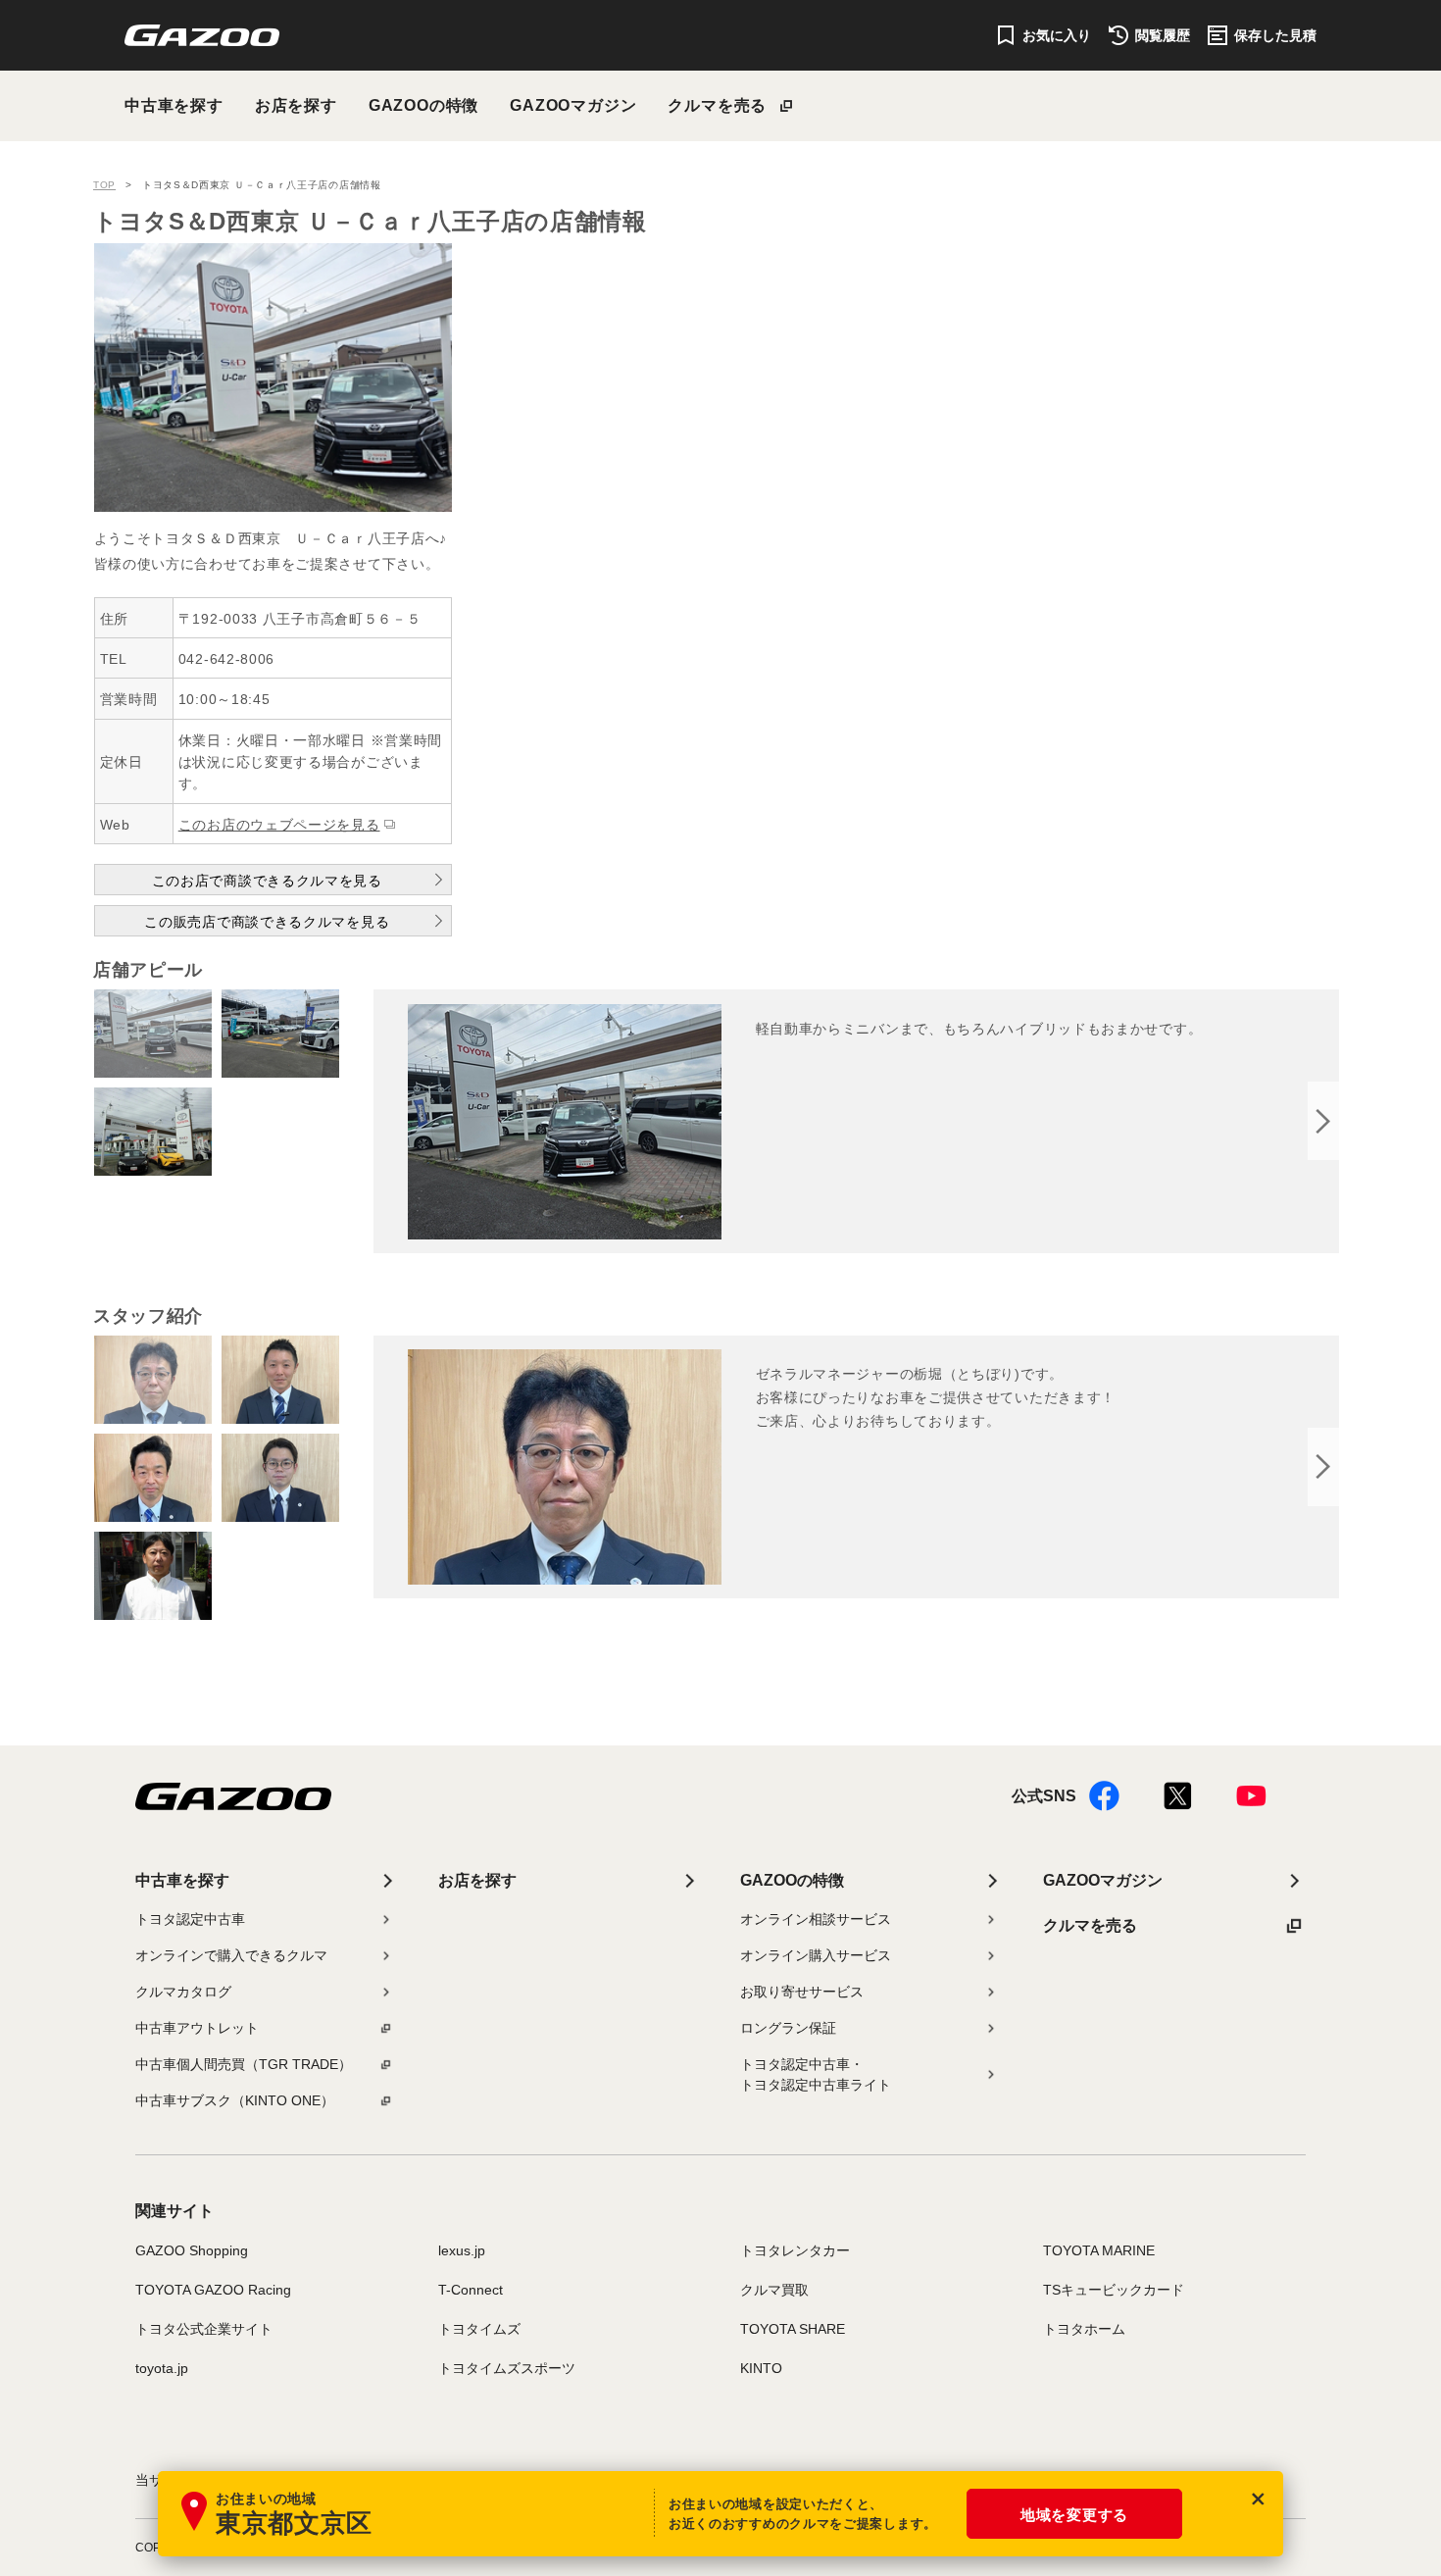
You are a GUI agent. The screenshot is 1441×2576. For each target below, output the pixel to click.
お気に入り (1057, 35)
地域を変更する (1074, 2515)
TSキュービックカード (1114, 2290)
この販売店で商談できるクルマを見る (267, 922)
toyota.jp (162, 2368)
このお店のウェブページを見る (279, 825)
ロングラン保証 (788, 2028)
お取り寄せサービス (802, 1992)
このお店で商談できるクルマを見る (267, 881)
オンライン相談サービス (816, 1919)
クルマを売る (717, 105)
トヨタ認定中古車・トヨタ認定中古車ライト (816, 2074)
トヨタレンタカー (795, 2250)
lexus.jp (462, 2250)
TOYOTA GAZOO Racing (213, 2290)
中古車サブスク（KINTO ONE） (235, 2100)
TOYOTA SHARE (793, 2329)
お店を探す (296, 105)
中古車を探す (174, 105)
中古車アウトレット (197, 2028)
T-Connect (471, 2290)
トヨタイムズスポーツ (507, 2368)
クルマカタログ (183, 1992)
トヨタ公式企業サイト (204, 2329)
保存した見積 (1275, 35)
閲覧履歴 (1163, 35)
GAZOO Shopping (192, 2250)
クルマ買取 (774, 2290)
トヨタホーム (1084, 2329)
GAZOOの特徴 (423, 105)
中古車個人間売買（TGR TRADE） (244, 2064)
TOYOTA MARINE (1099, 2250)
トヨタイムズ (479, 2329)
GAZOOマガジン (573, 105)
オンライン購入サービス (816, 1955)
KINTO (761, 2368)
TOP (104, 185)
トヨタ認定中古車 (190, 1919)
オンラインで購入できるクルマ (231, 1955)
